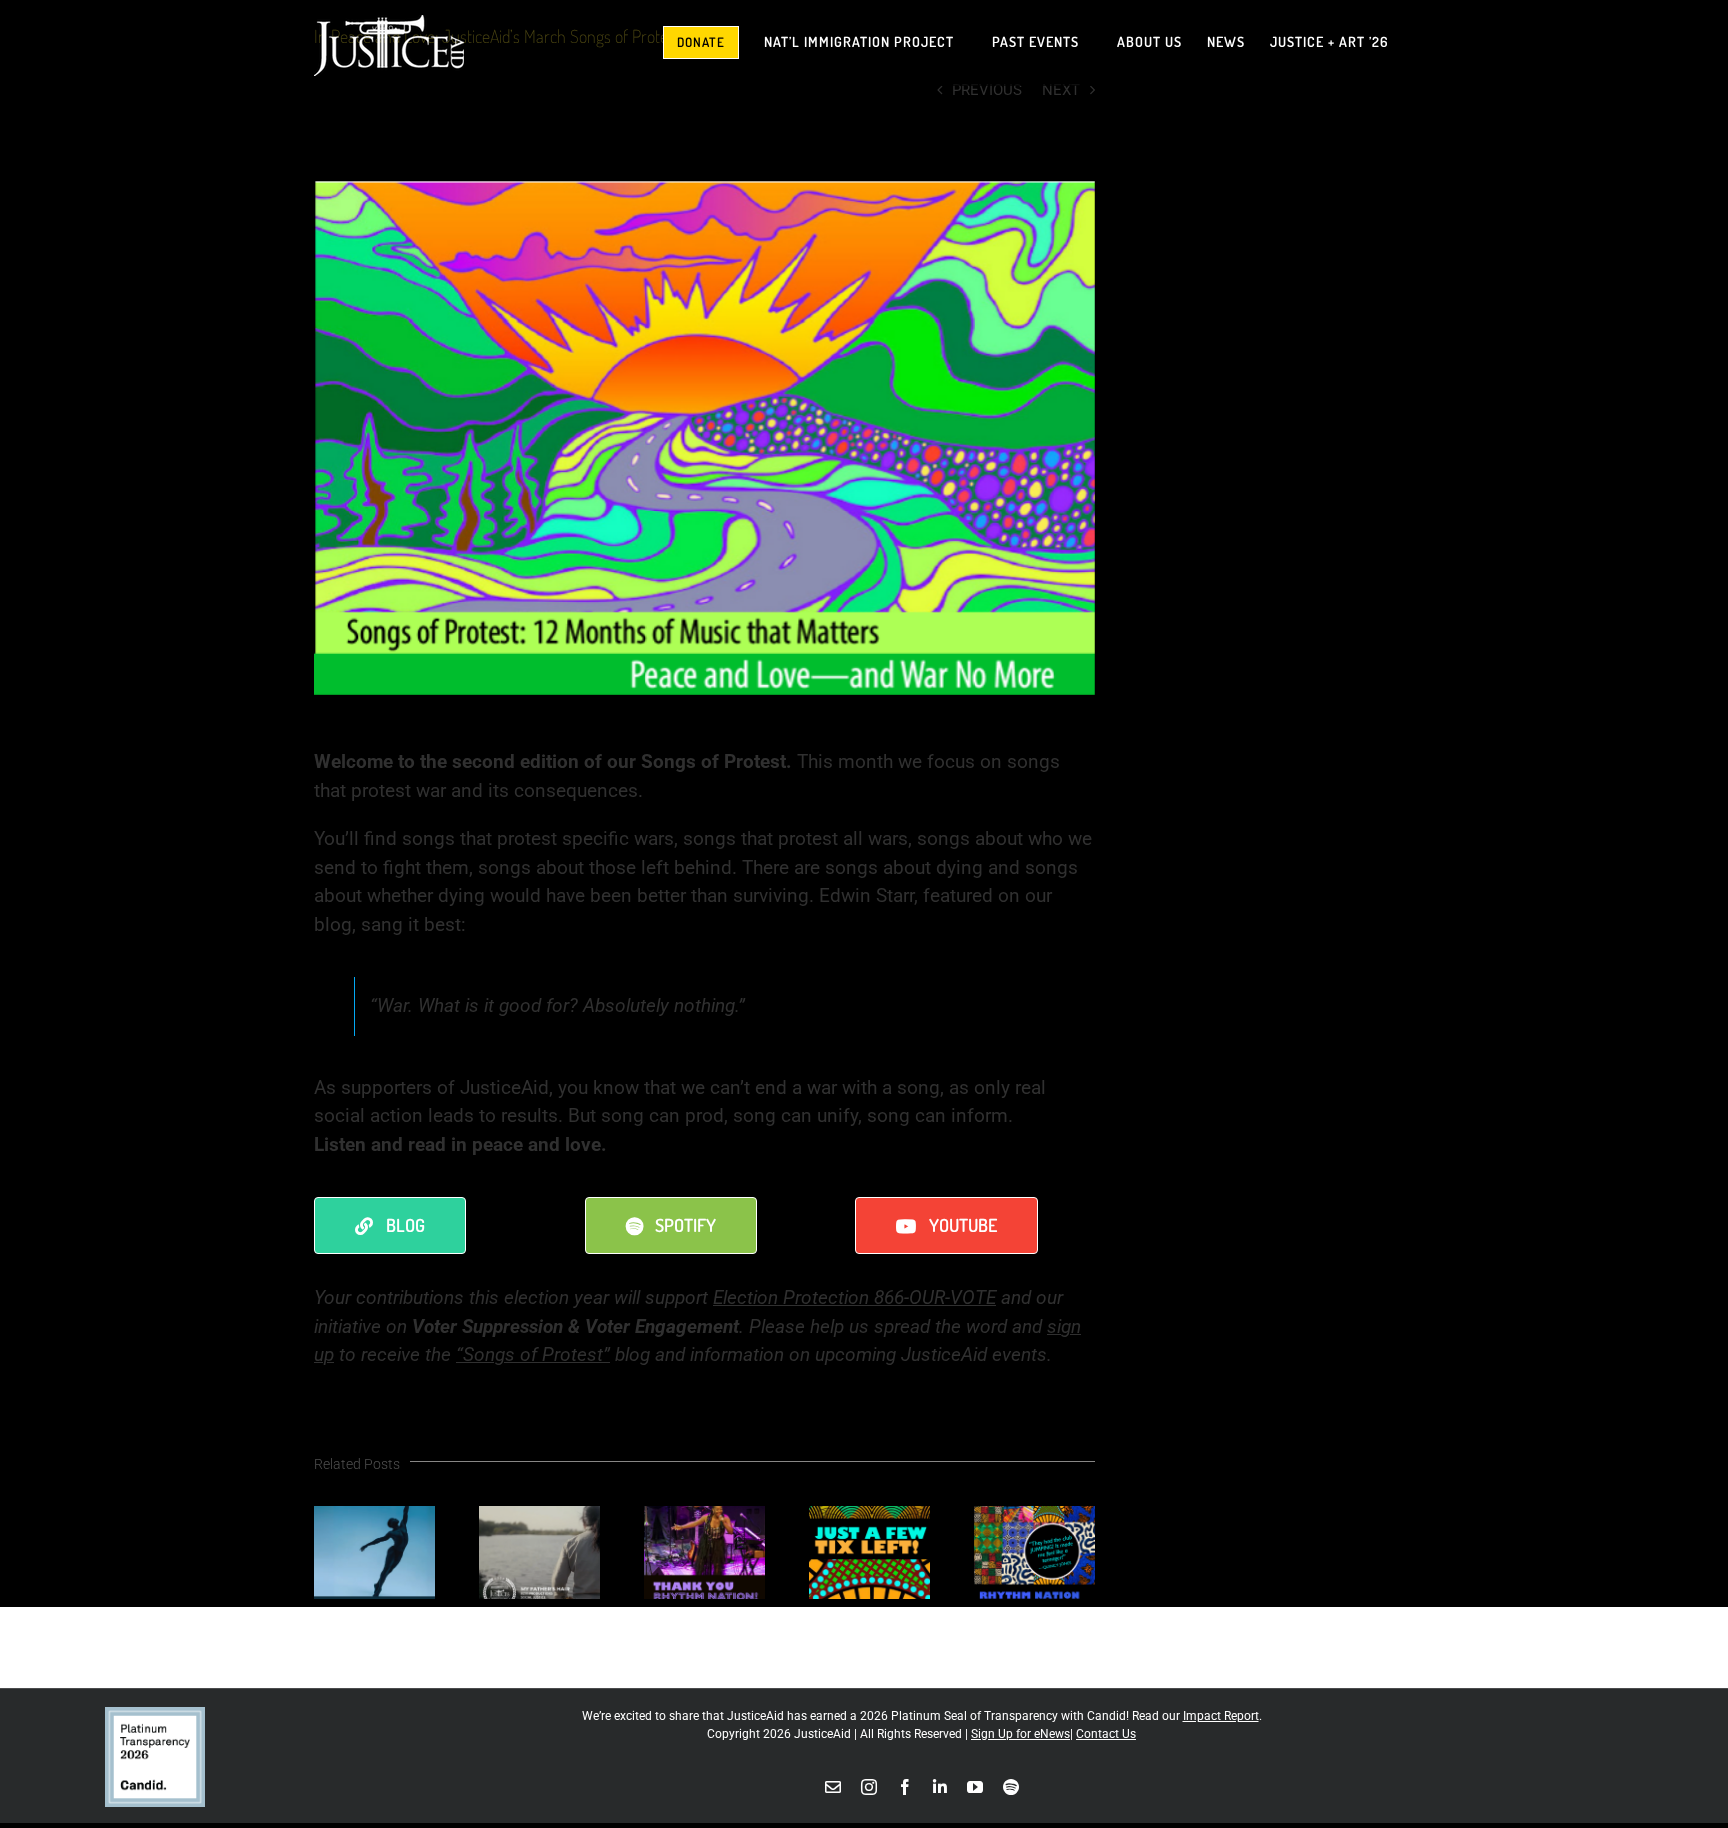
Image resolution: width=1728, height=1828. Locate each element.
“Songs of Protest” (533, 1354)
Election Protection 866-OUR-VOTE (854, 1297)
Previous (987, 90)
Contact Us (1106, 1734)
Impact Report (1221, 1716)
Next (1061, 90)
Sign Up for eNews (1020, 1734)
